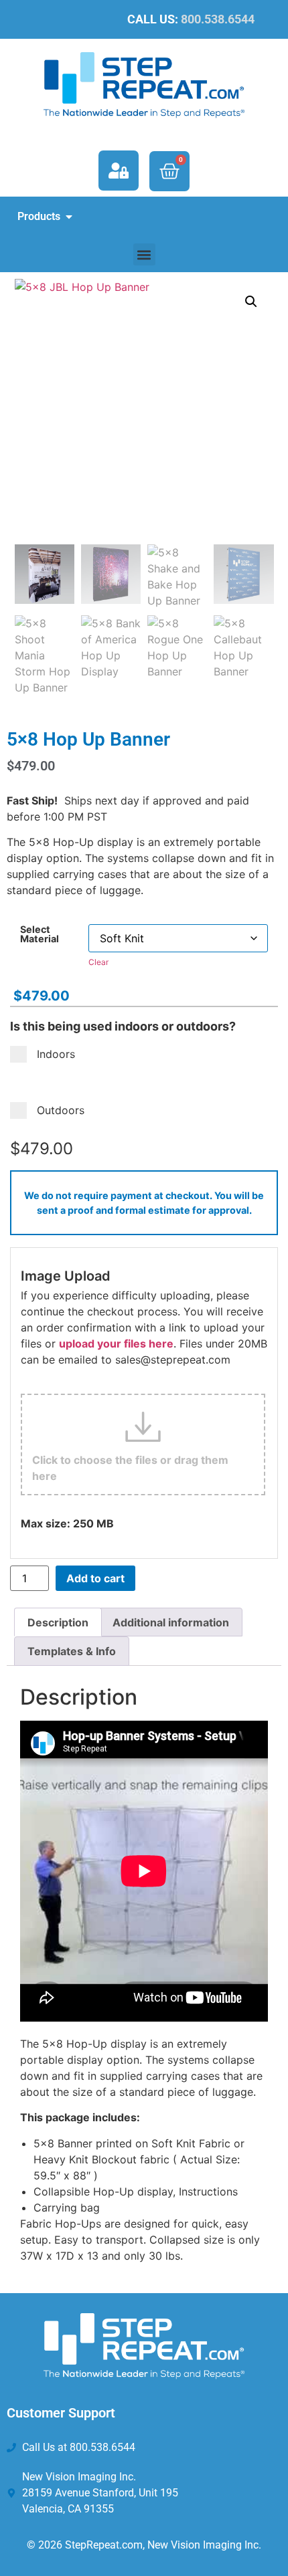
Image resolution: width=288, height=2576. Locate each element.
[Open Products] (69, 217)
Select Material (40, 935)
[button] (144, 254)
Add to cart (95, 1578)
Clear (98, 962)
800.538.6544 (218, 19)
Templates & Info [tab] (72, 1651)
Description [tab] (58, 1622)
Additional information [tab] (171, 1622)
